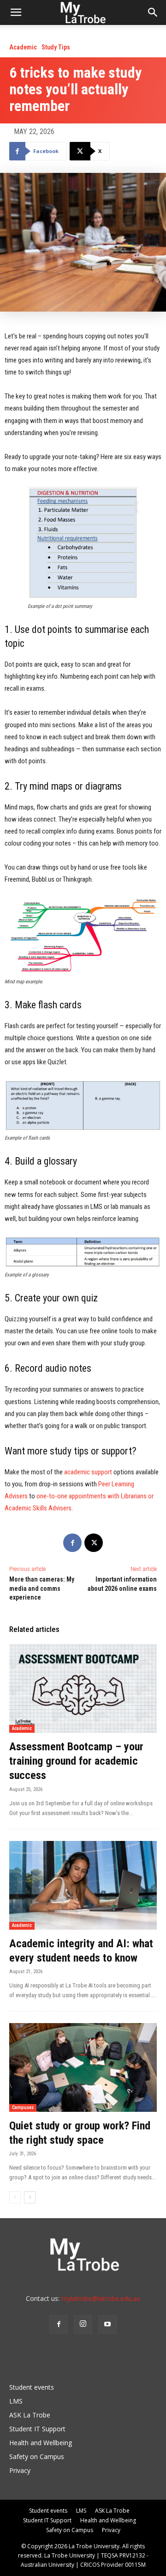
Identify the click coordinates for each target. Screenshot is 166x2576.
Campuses (23, 2107)
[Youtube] (107, 2325)
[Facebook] (72, 1543)
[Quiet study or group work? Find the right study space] (83, 2067)
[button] (16, 12)
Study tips (56, 47)
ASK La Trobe (30, 2415)
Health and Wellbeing (41, 2443)
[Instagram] (83, 2325)
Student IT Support (37, 2429)
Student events (32, 2387)
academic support (88, 1472)
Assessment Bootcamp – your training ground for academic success (76, 1761)
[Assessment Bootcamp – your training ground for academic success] (83, 1688)
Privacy (20, 2470)
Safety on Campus (37, 2456)
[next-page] (30, 2197)
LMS (16, 2401)
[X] (94, 1543)
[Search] (153, 12)
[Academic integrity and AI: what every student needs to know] (83, 1885)
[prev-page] (15, 2197)
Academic (23, 47)
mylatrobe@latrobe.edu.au (101, 2298)
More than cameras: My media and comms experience (42, 1588)
